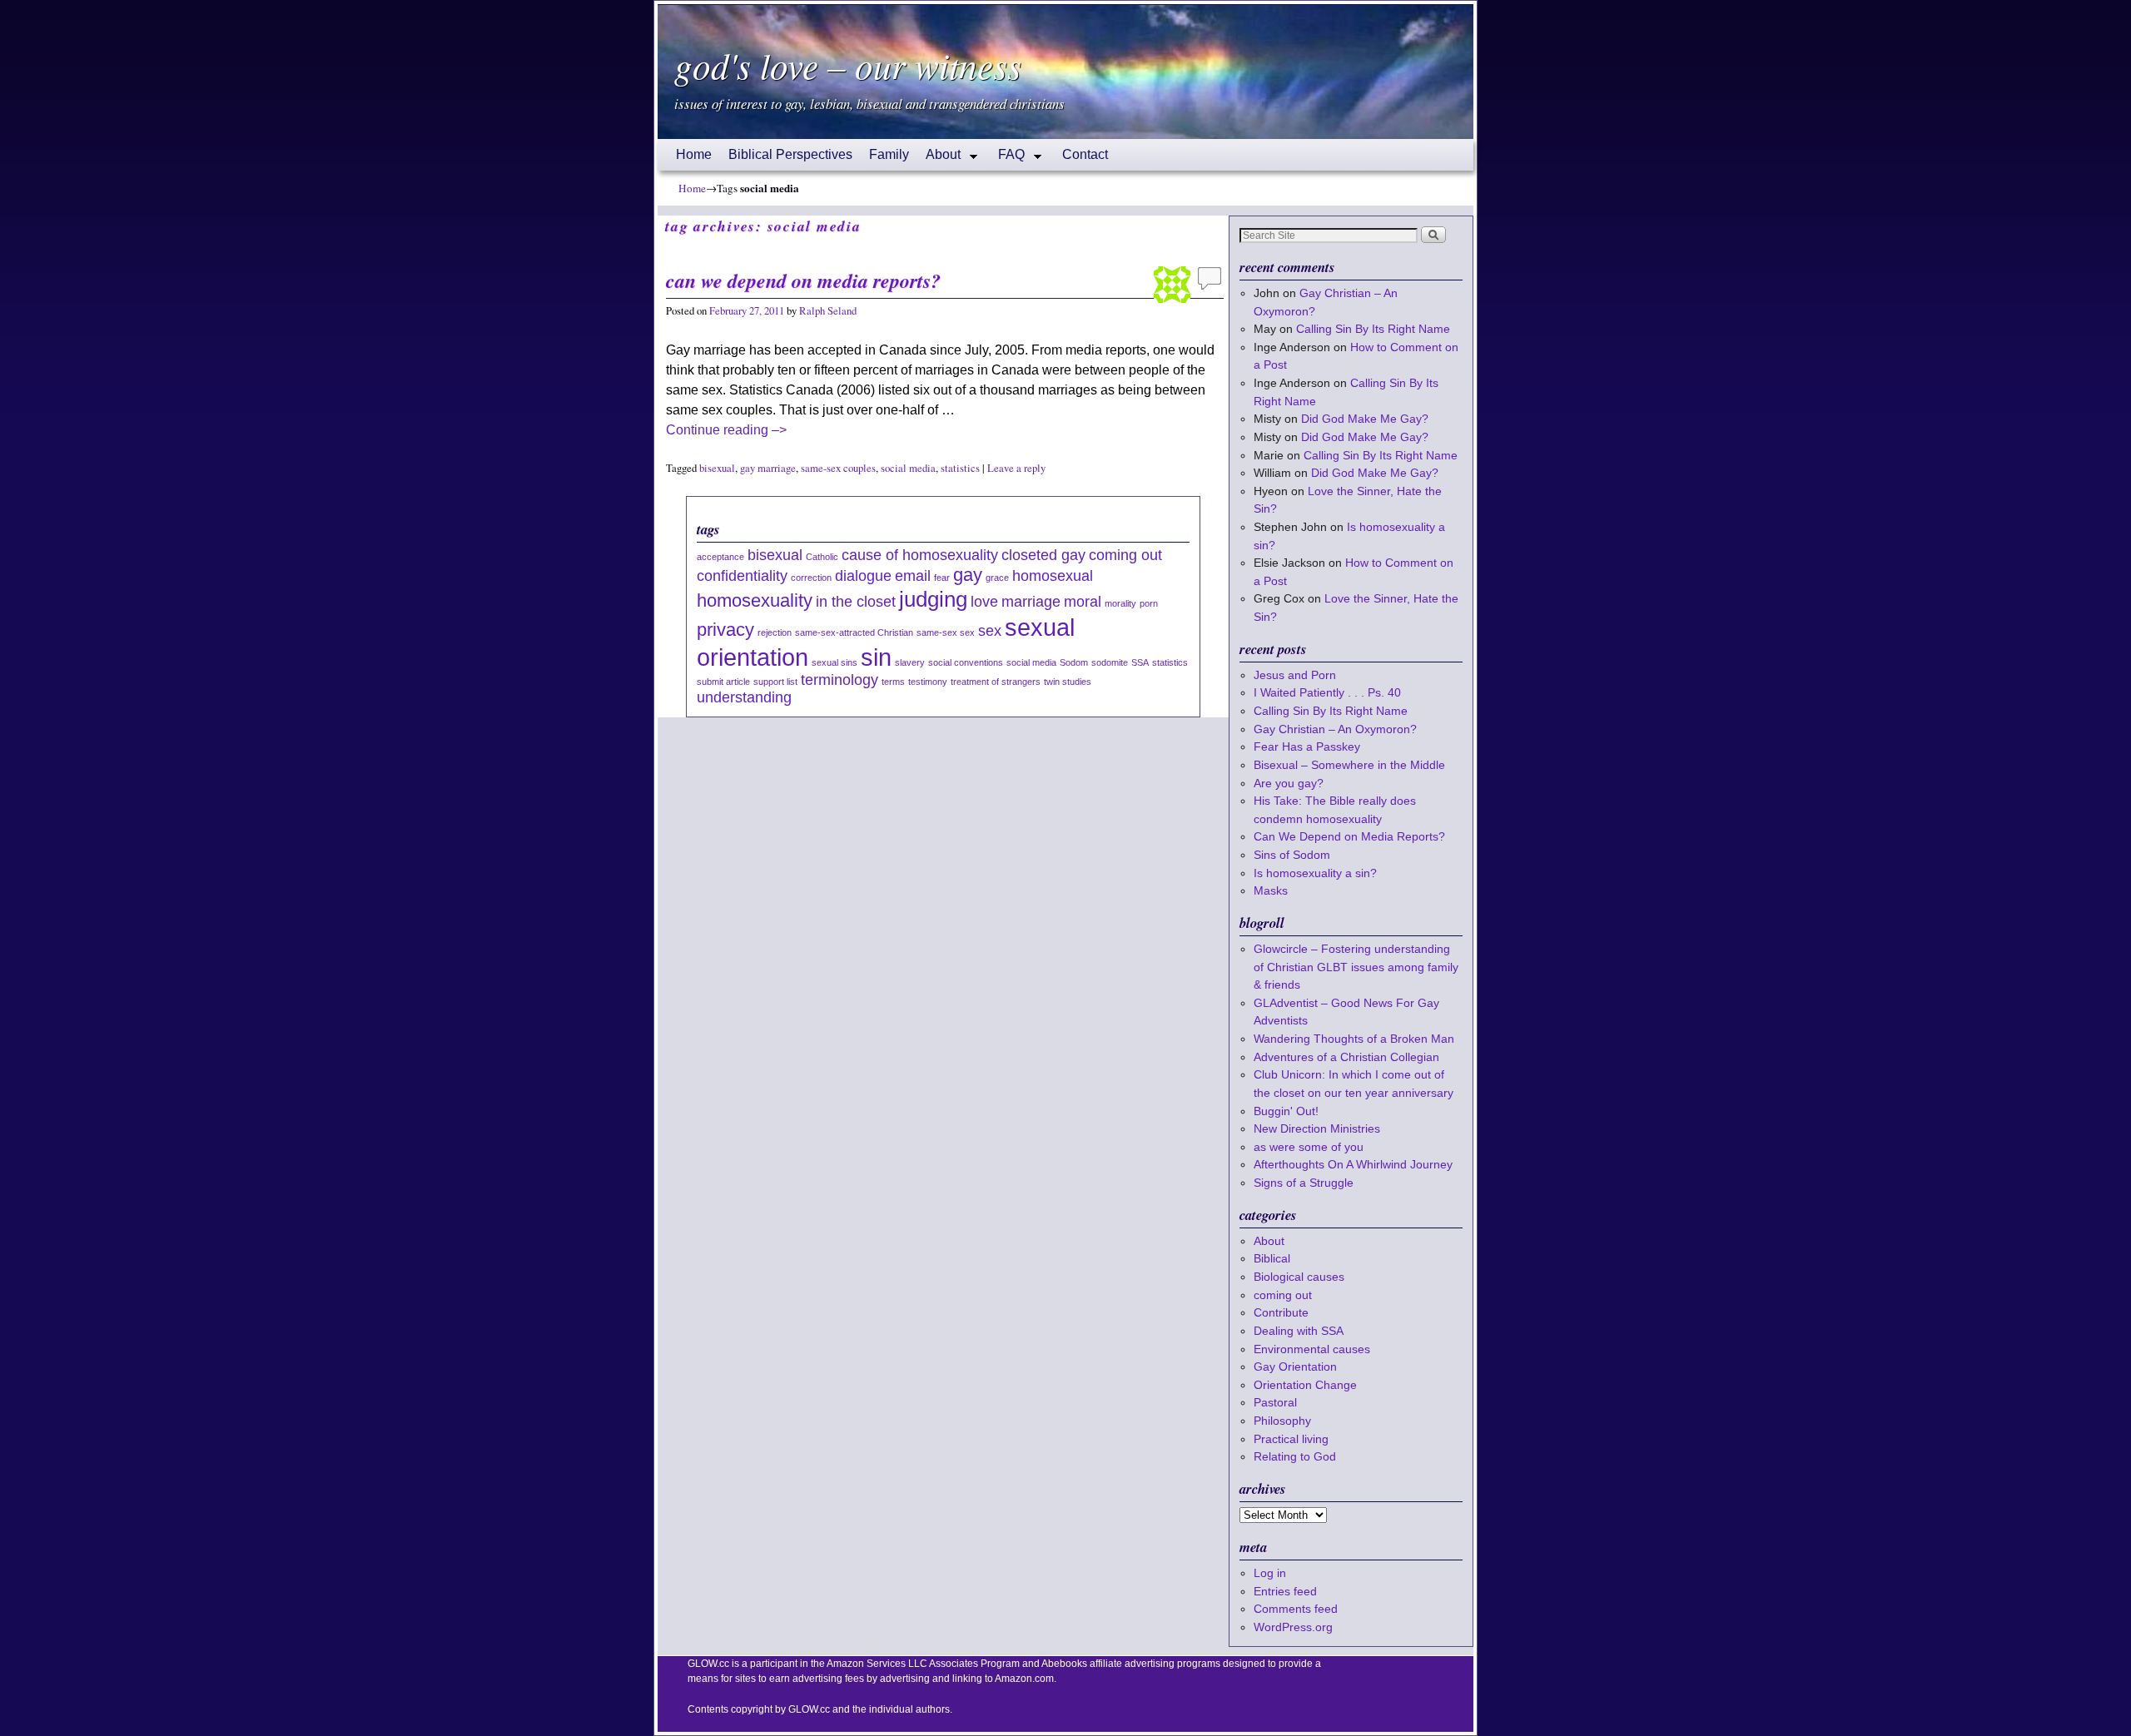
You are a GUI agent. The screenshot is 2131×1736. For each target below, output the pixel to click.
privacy (725, 630)
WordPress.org (1293, 1627)
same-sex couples (838, 468)
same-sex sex (946, 632)
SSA (1140, 662)
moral (1083, 602)
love (984, 602)
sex (990, 631)
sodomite (1110, 662)
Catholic (822, 557)
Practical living (1291, 1439)
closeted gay (1043, 555)
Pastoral (1275, 1402)
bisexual (717, 468)
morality (1120, 603)
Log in (1270, 1573)
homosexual (1053, 576)
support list (775, 682)
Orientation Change (1305, 1385)
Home (694, 154)
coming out (1125, 555)
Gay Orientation (1295, 1366)
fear (942, 578)
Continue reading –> (726, 430)
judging (933, 599)
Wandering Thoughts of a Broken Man (1354, 1039)
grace (997, 578)
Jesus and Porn (1295, 675)
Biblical (1272, 1258)
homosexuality (755, 600)
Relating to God (1295, 1456)
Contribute (1281, 1312)
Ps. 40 (1384, 692)
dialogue (863, 576)
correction (811, 578)
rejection (775, 632)
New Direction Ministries (1317, 1128)
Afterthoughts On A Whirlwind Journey (1353, 1164)
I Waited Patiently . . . (1327, 692)
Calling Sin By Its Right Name (1373, 329)
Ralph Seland (828, 311)
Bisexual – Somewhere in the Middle (1349, 765)
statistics (960, 468)
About (939, 159)
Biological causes (1299, 1277)
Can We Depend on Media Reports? (803, 280)
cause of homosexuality (920, 555)
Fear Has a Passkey (1307, 746)
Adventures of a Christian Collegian (1346, 1057)
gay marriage (768, 468)
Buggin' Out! (1286, 1111)
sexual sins (835, 662)
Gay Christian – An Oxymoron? (1335, 729)
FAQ (1007, 159)
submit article (723, 682)
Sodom (1074, 662)
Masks (1271, 890)
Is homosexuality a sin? (1315, 873)
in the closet (856, 602)
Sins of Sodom (1292, 855)
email (913, 576)
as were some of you (1309, 1147)
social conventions (966, 662)
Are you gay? (1289, 783)
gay (968, 575)
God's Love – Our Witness (848, 65)
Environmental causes (1312, 1349)
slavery (910, 662)
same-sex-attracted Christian (854, 632)
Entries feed (1285, 1591)
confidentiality (742, 576)
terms (893, 682)
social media (908, 468)
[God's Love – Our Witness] (1065, 72)
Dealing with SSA (1299, 1331)
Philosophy (1282, 1421)
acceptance (720, 557)
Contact (1085, 154)
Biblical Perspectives (790, 154)
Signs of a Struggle (1304, 1183)
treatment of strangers (996, 682)
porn (1149, 603)
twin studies (1068, 682)
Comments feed (1296, 1609)
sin (876, 657)
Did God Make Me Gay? (1365, 419)
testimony (928, 682)
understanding (744, 697)
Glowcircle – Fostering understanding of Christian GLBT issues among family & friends (1356, 967)
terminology (839, 680)
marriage (1031, 602)
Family (889, 154)
